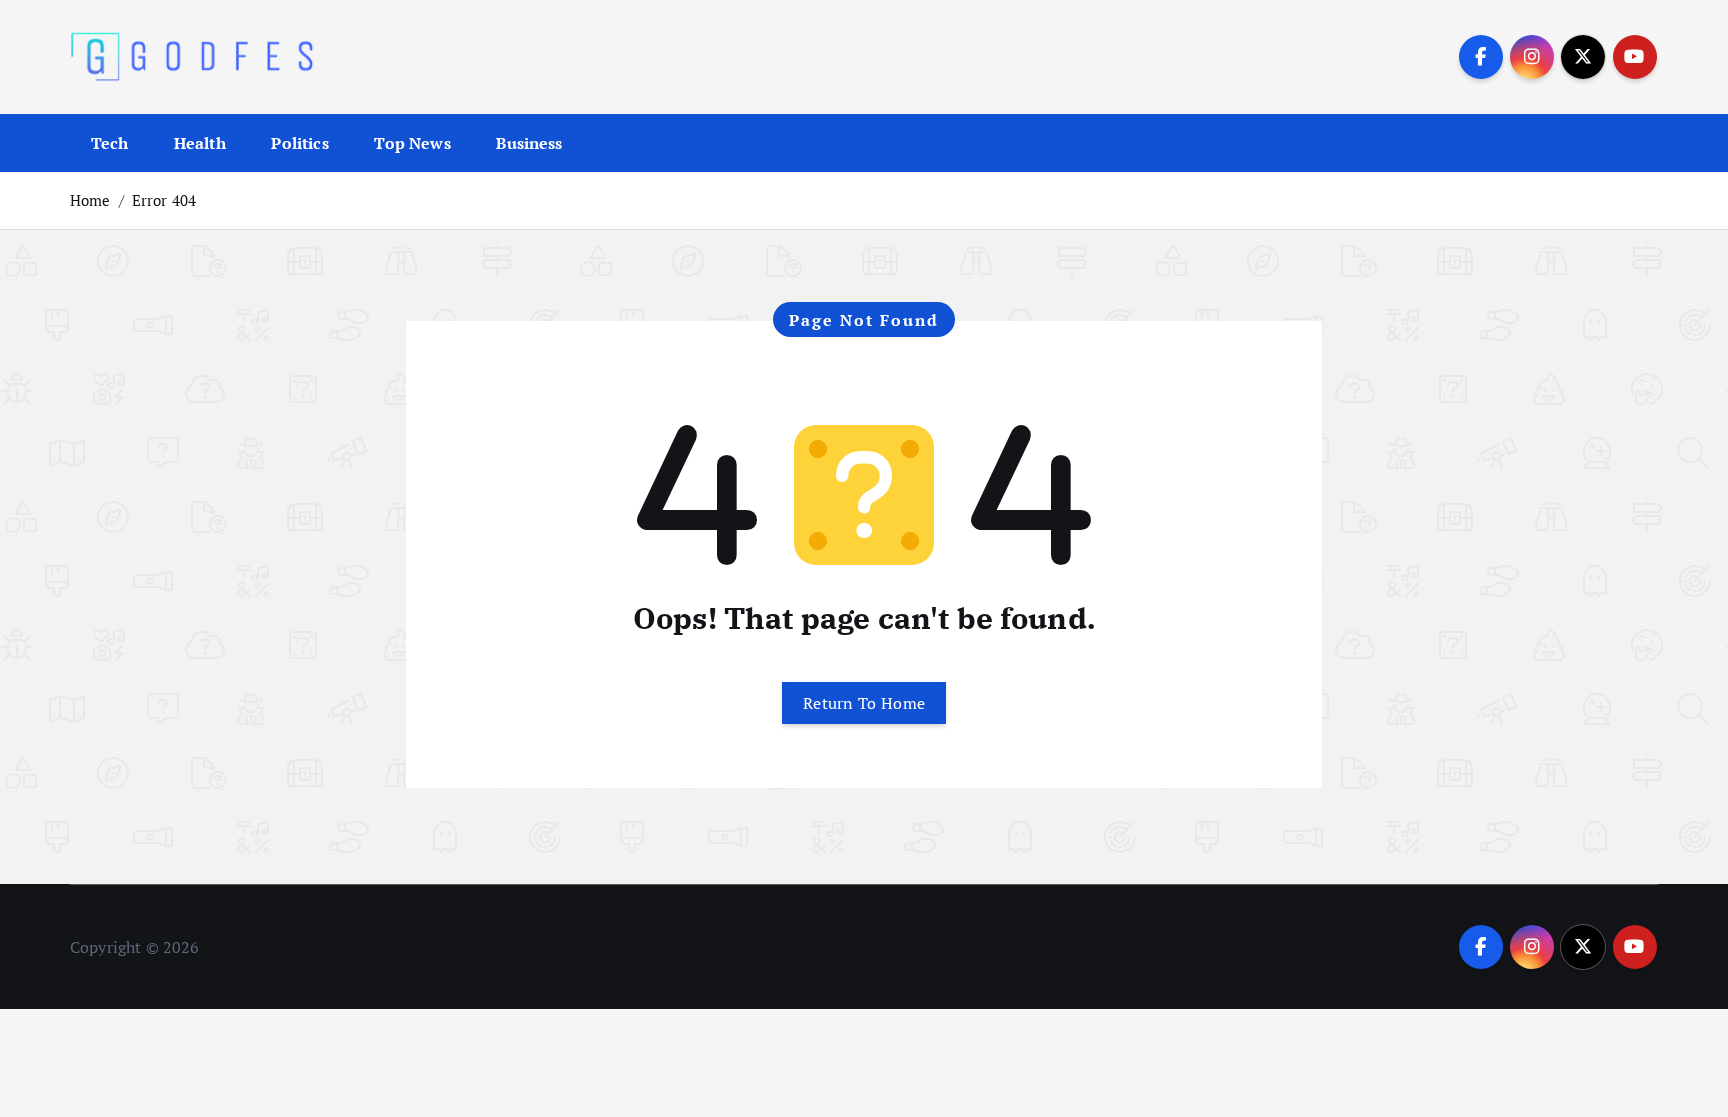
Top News (412, 143)
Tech (110, 143)
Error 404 (164, 200)
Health (200, 143)
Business (529, 143)
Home (90, 200)
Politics (299, 143)
